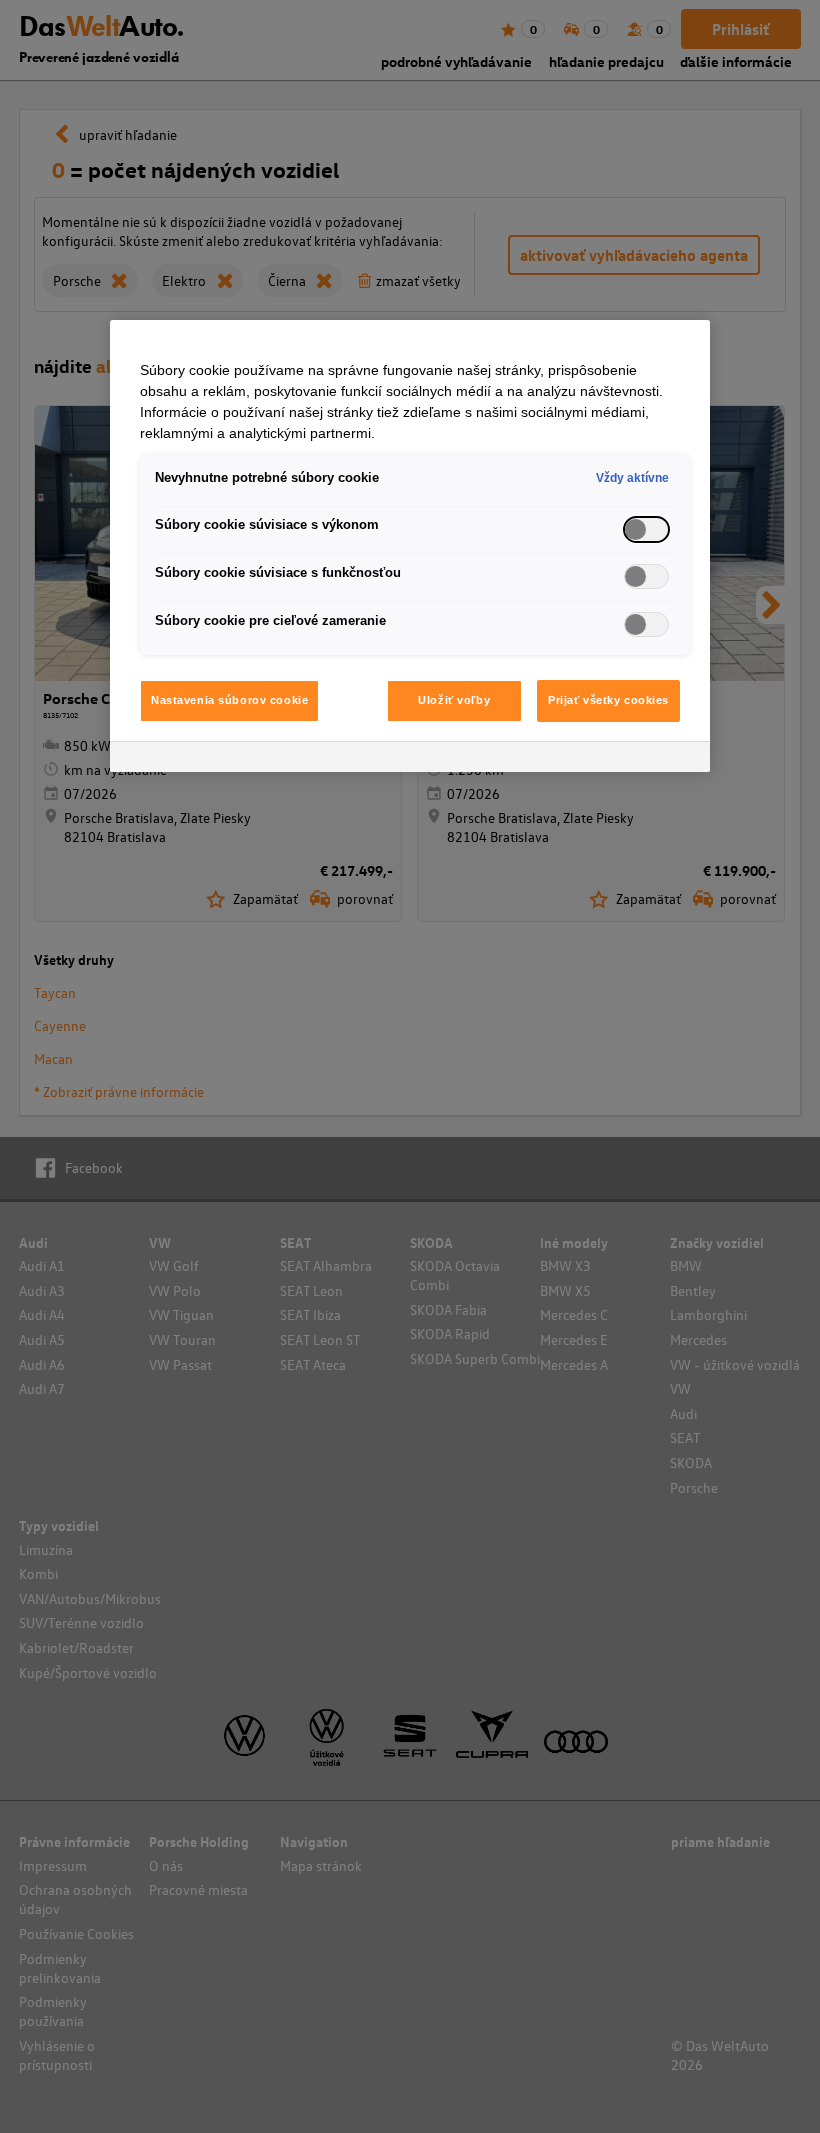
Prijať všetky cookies (608, 700)
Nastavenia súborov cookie (229, 700)
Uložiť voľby (454, 700)
